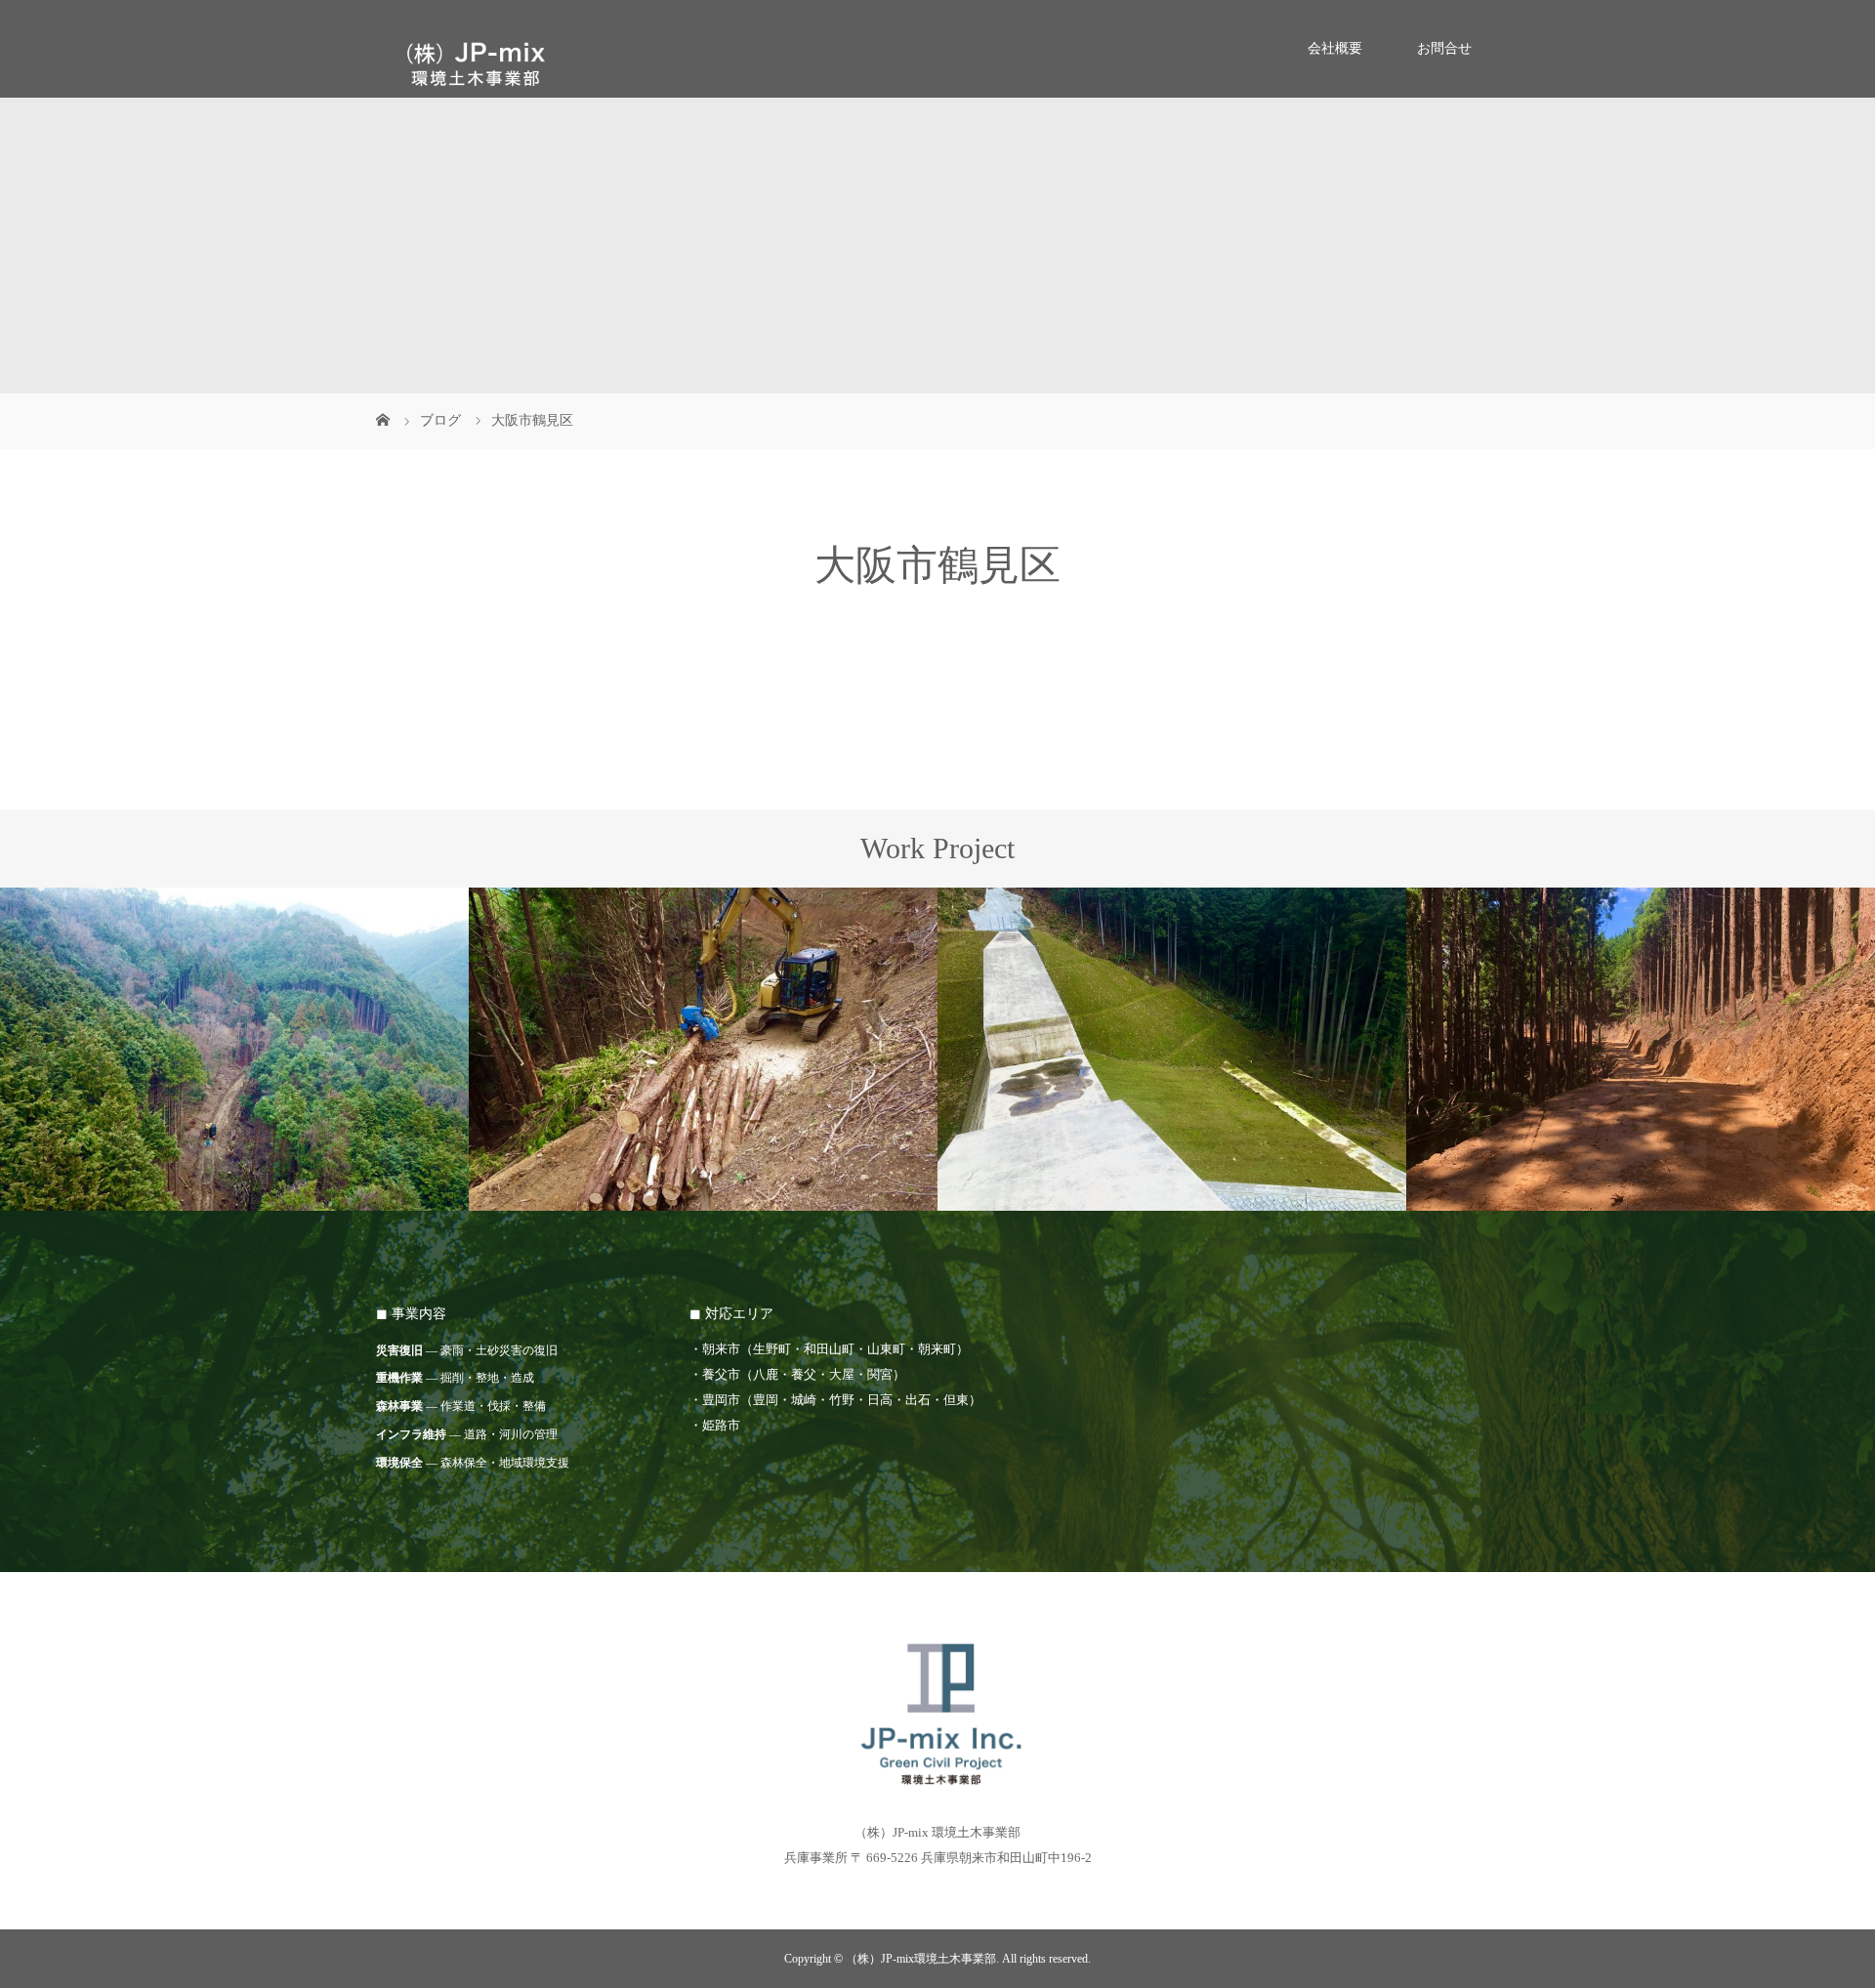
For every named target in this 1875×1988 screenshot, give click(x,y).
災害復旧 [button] (399, 1350)
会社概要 (1335, 48)
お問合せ (1444, 48)
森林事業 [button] (399, 1406)
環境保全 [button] (399, 1463)
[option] (234, 1050)
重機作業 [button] (399, 1378)
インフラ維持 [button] (411, 1434)
